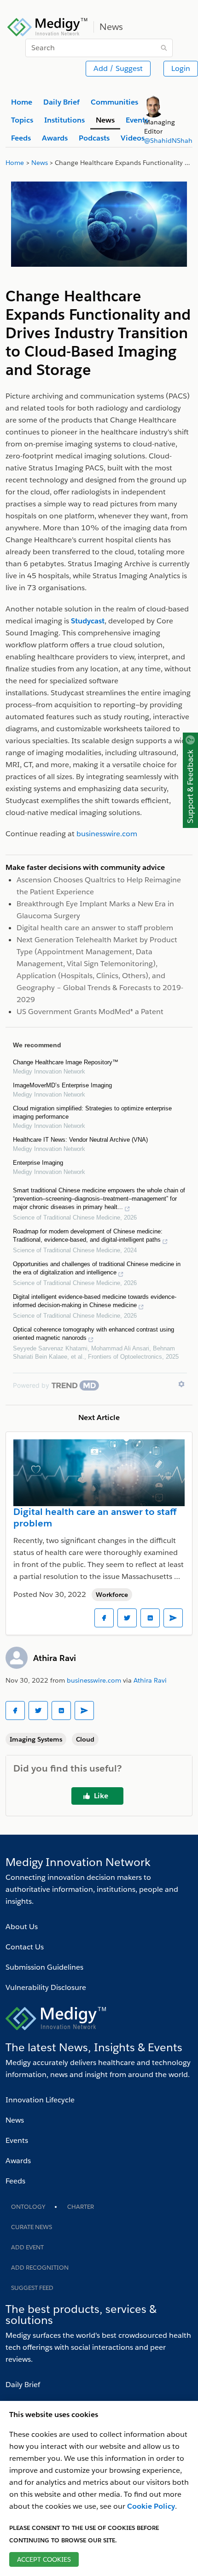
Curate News (32, 2227)
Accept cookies (44, 2559)
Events (17, 2140)
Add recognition (40, 2268)
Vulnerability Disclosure (46, 1987)
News (15, 2120)
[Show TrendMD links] (181, 1384)
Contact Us (25, 1947)
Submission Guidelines (44, 1967)
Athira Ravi (55, 1658)
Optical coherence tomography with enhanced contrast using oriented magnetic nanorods (93, 1334)
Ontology (28, 2207)
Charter (81, 2207)
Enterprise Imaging (38, 1163)
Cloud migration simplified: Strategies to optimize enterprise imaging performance (92, 1112)
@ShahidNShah (168, 141)
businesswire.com (94, 1680)
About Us (22, 1927)
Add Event (27, 2247)
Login (181, 68)
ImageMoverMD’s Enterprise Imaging (62, 1085)
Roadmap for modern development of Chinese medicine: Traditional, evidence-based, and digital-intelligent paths (88, 1235)
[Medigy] (48, 26)
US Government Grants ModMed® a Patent (90, 1012)
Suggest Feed (32, 2288)
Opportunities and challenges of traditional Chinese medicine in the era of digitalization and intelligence (97, 1268)
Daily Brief (23, 2385)
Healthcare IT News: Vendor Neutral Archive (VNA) (80, 1140)
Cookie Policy (151, 2506)
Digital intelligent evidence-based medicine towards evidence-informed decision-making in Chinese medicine (95, 1301)
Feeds (15, 2181)
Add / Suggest (118, 68)
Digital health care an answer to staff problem (95, 928)
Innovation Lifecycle (40, 2100)
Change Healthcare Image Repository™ (66, 1062)
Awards (18, 2161)
